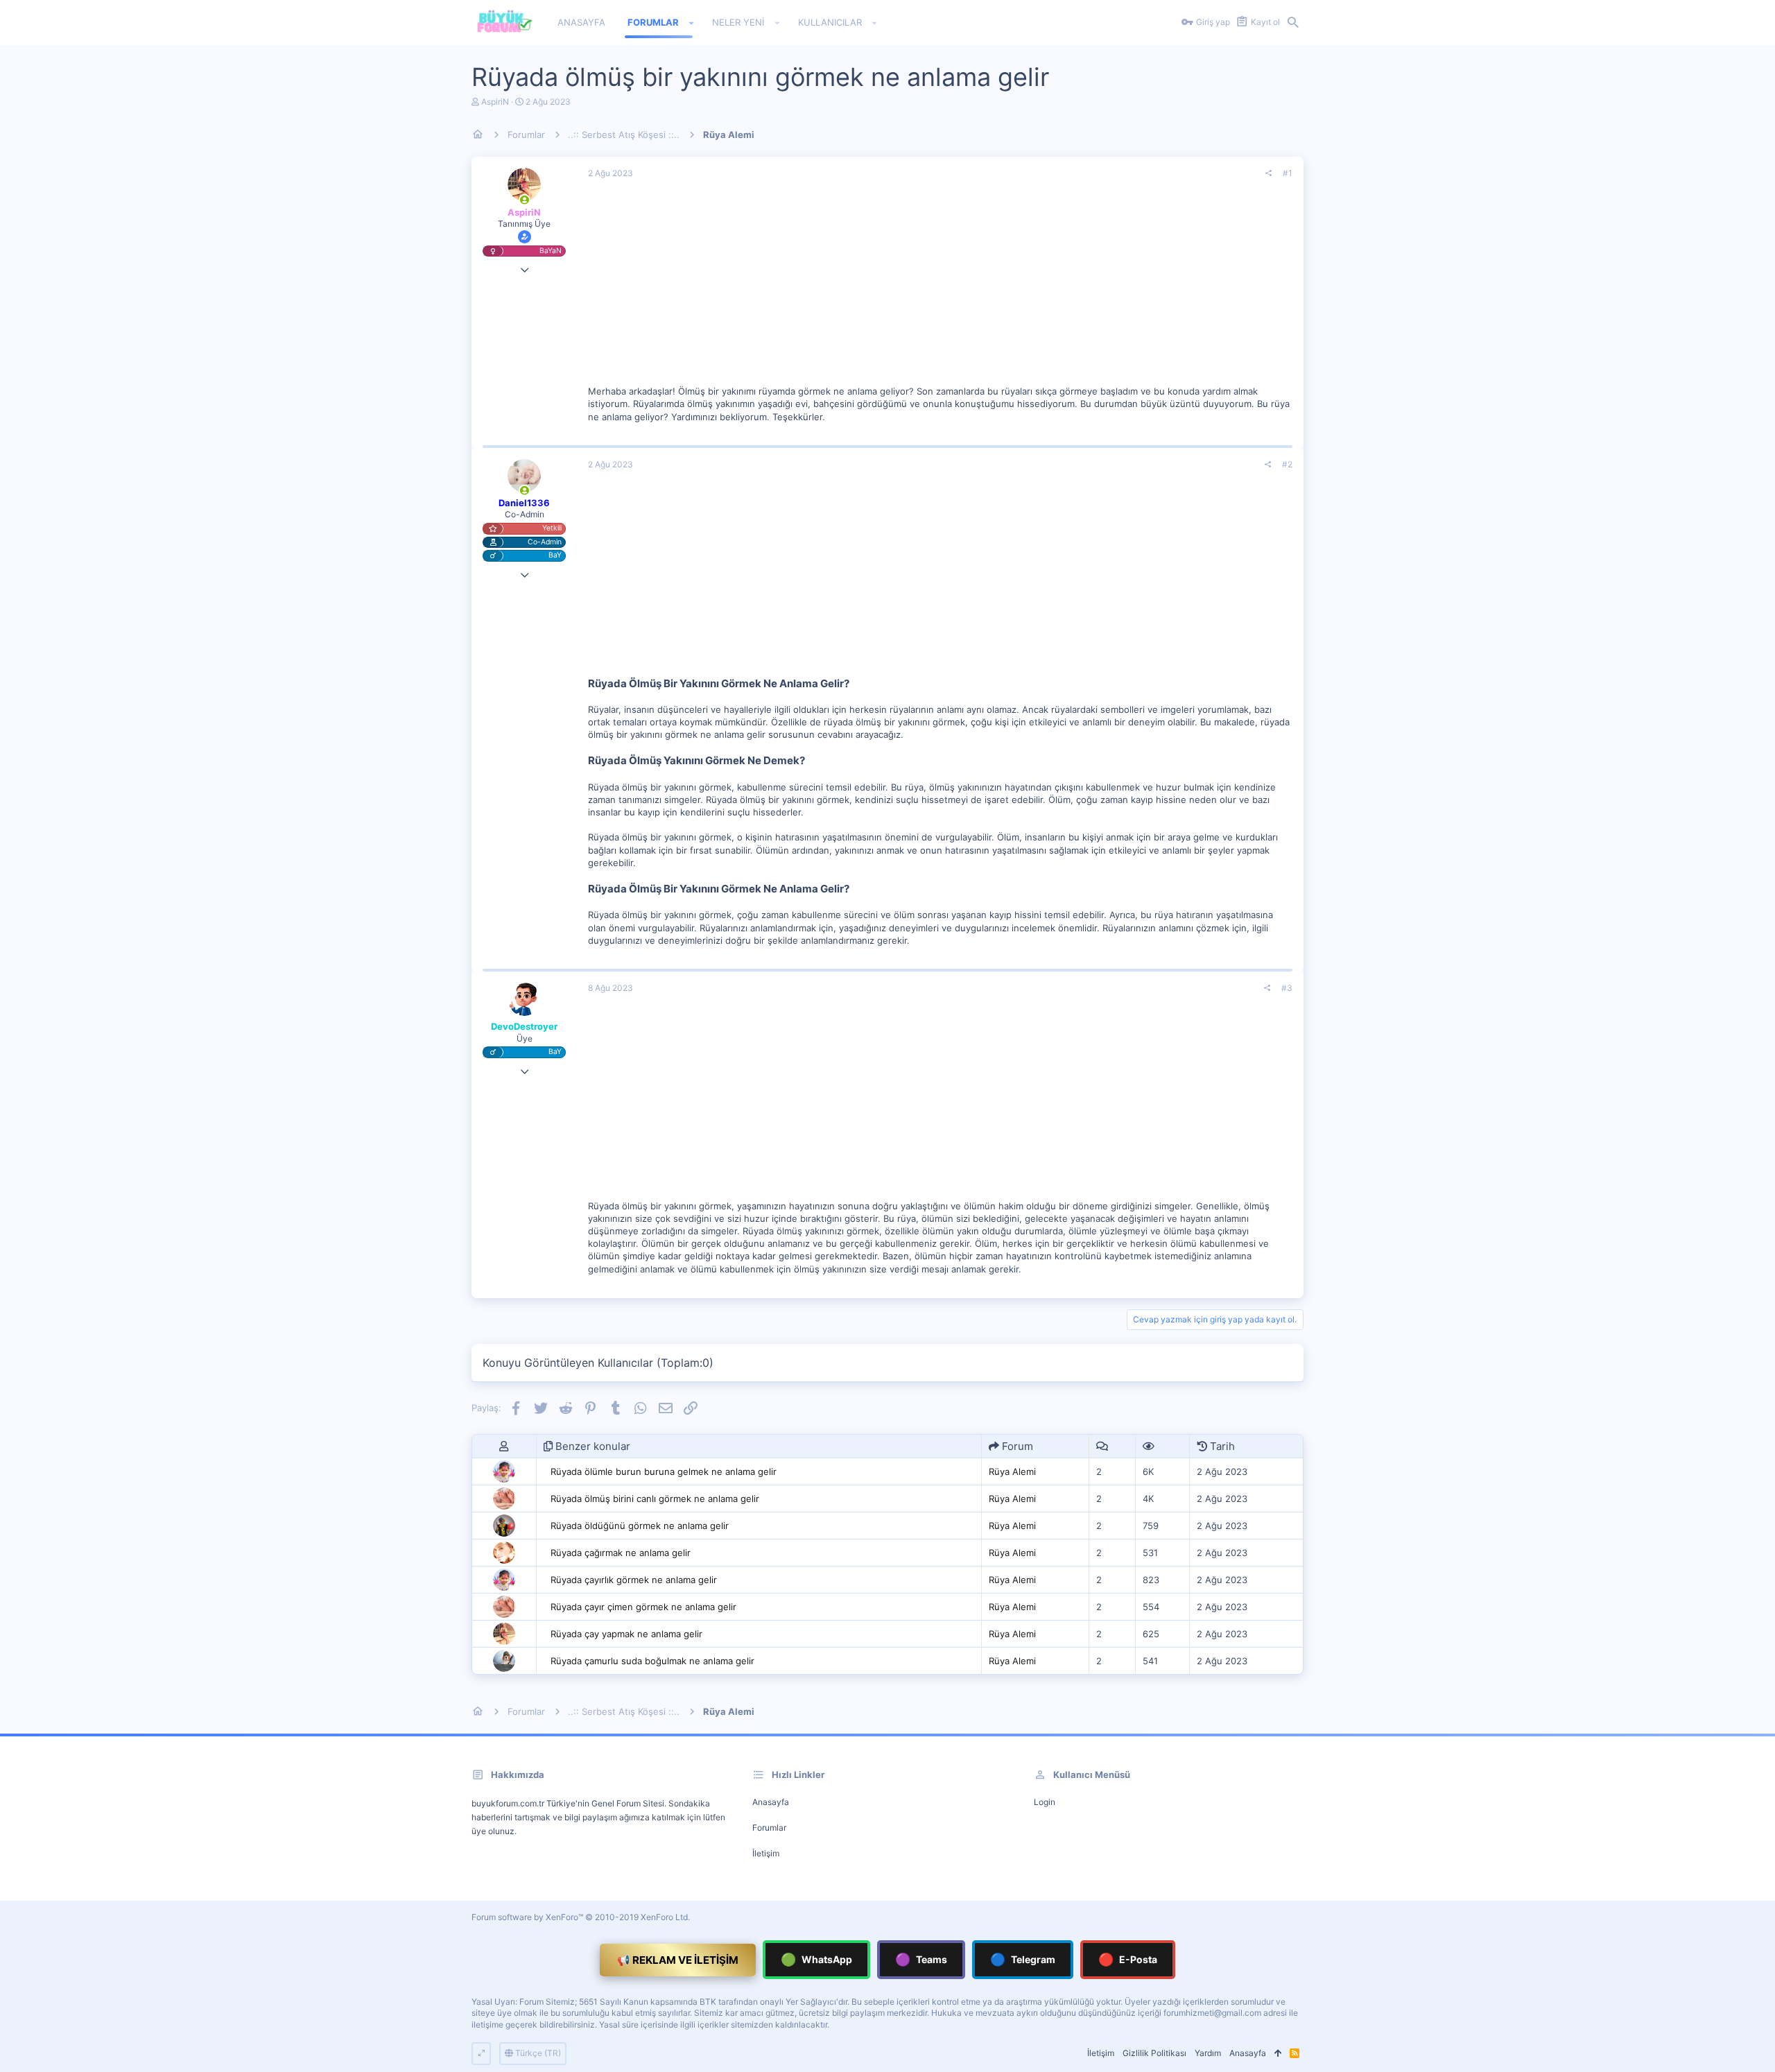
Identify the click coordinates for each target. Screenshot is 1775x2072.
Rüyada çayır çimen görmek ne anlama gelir (643, 1607)
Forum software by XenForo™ (581, 1917)
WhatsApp (816, 1959)
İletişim (766, 1853)
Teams (921, 1959)
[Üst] (1278, 2054)
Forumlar (769, 1828)
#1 (1288, 173)
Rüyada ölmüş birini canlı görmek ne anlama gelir (655, 1499)
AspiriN (495, 102)
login (1045, 1802)
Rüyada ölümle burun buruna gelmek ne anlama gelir (664, 1471)
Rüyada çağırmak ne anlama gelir (621, 1553)
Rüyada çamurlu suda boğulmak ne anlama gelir (652, 1661)
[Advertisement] (940, 288)
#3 (1287, 988)
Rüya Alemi (1012, 1471)
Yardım (1208, 2053)
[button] (692, 23)
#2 (1287, 464)
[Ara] (1293, 23)
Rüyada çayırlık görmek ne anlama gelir (634, 1580)
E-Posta (1128, 1959)
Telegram (1023, 1959)
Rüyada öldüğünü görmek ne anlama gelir (640, 1526)
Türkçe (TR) (537, 2053)
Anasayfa (771, 1802)
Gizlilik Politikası (1154, 2053)
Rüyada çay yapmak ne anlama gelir (626, 1634)
